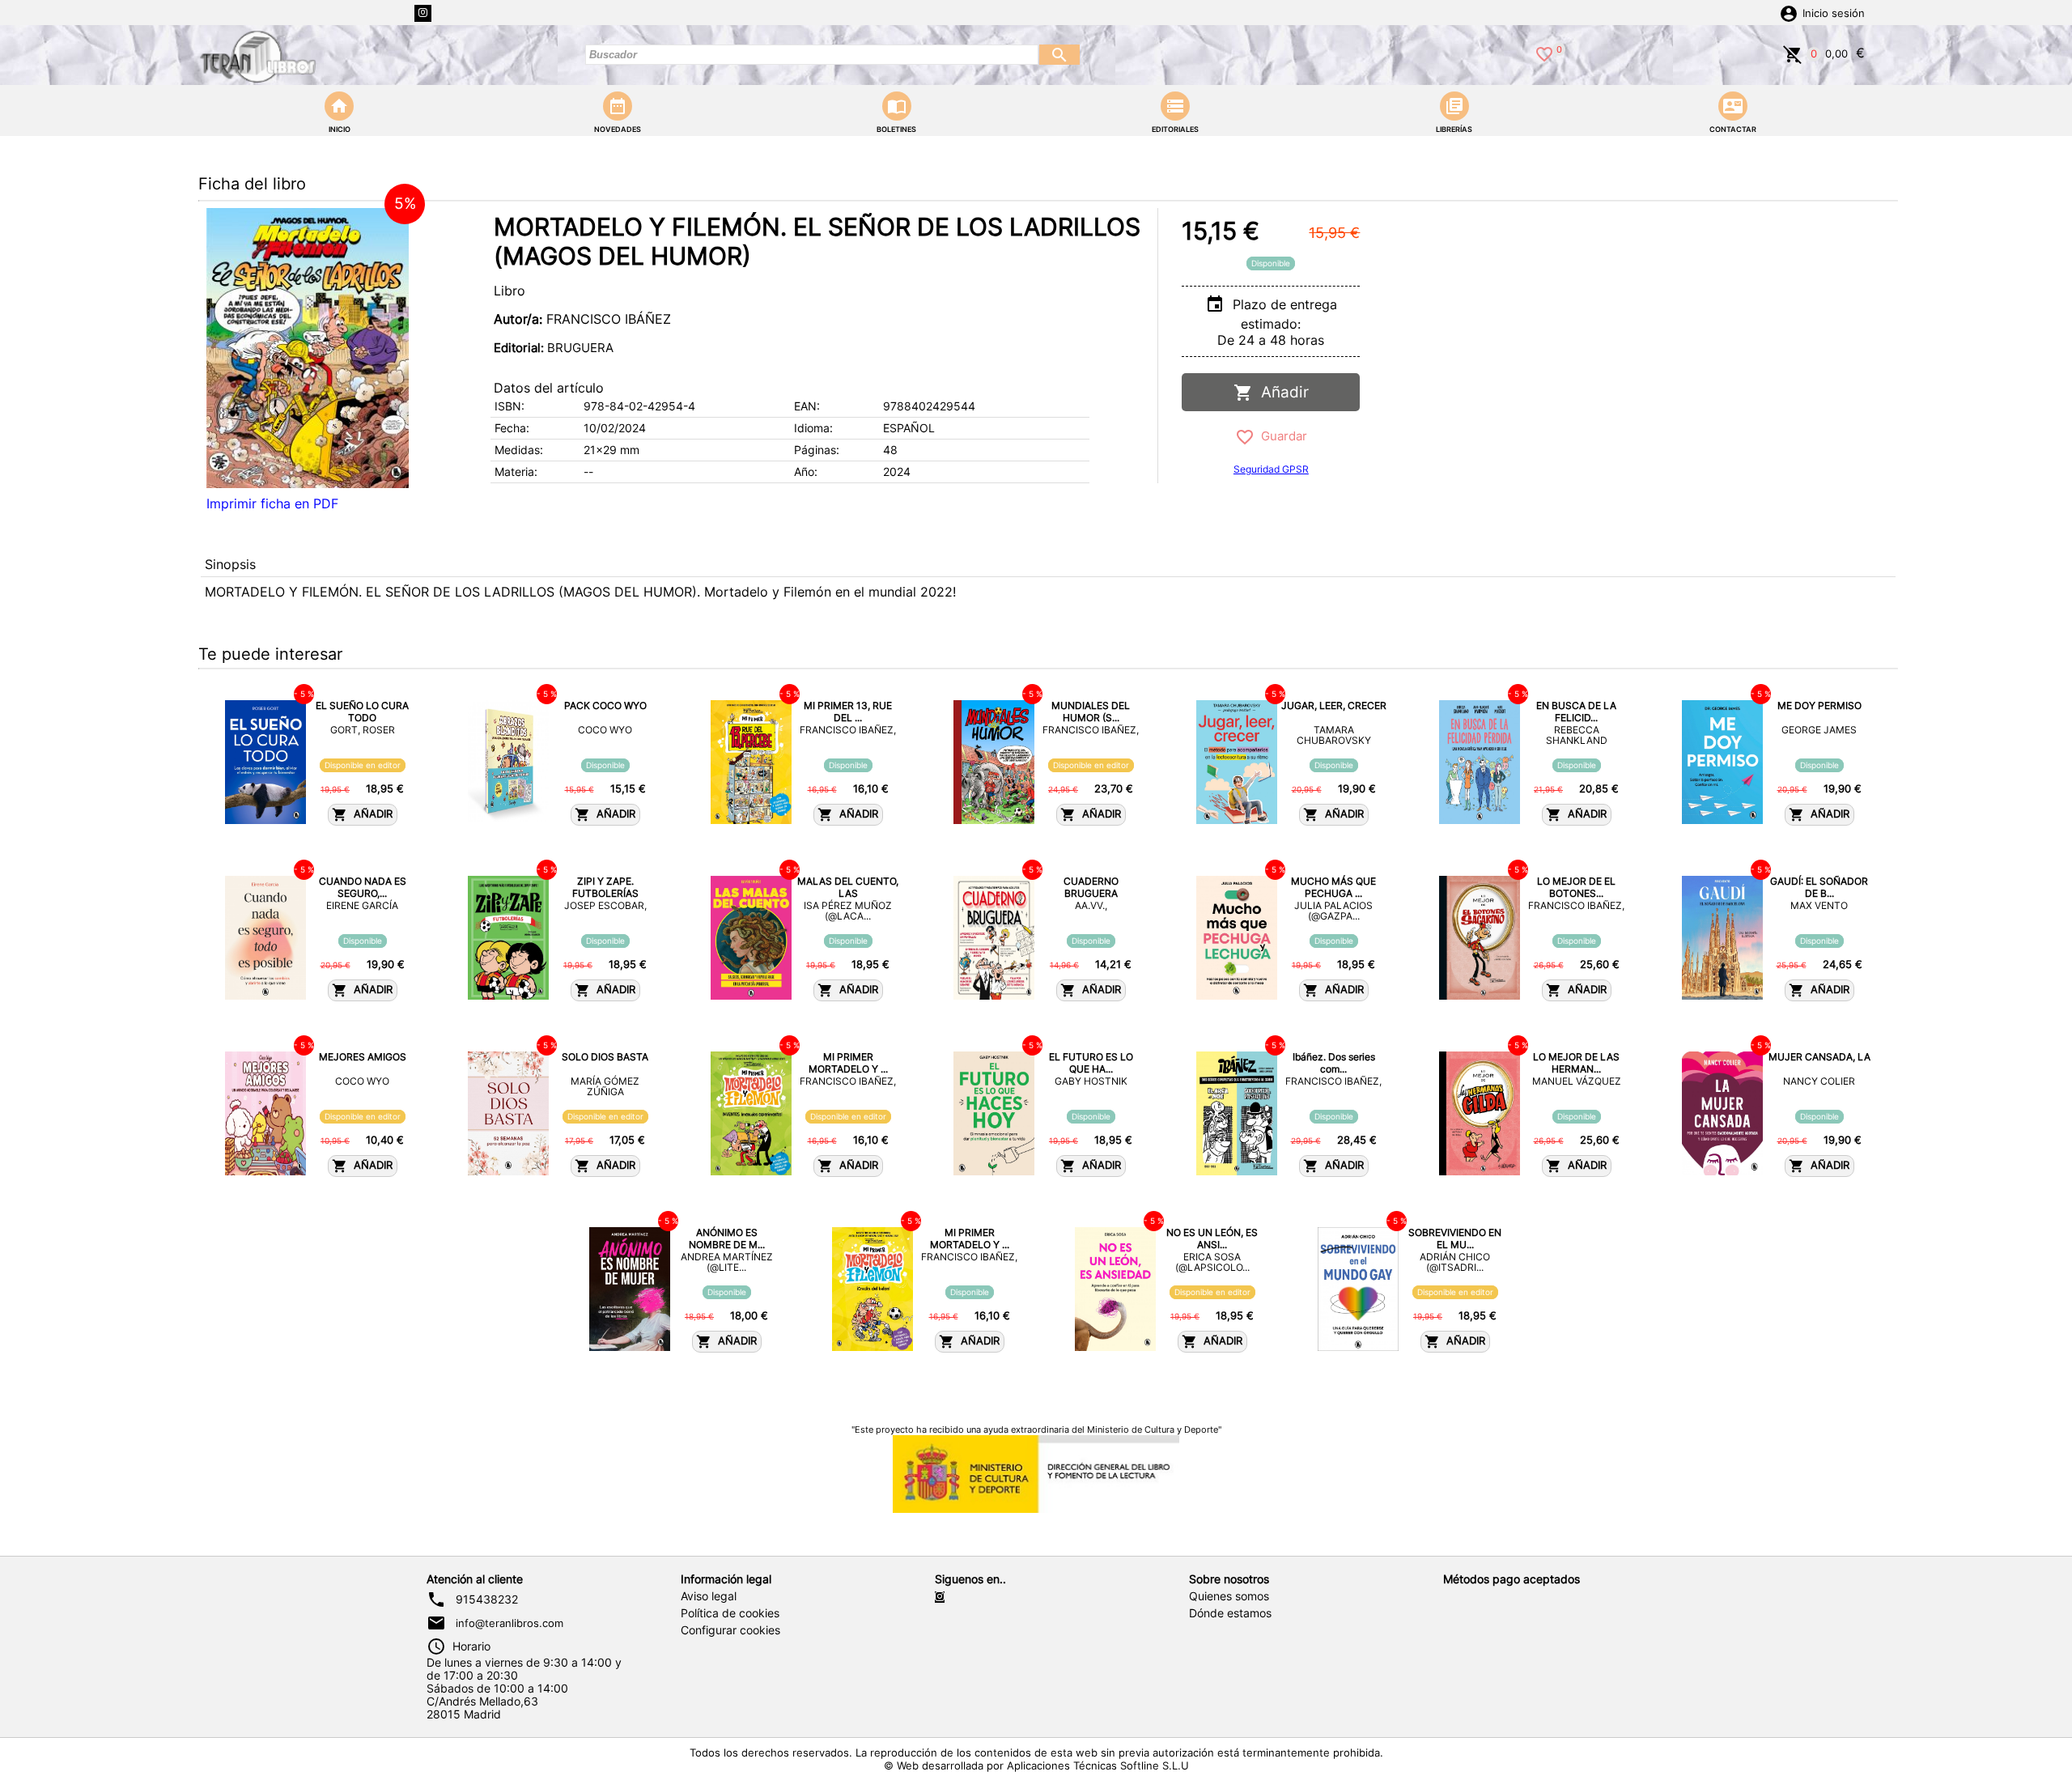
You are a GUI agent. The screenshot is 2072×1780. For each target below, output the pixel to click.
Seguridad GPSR (1271, 469)
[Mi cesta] (1793, 53)
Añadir (1281, 392)
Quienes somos (1229, 1596)
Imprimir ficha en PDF (272, 503)
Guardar (1281, 436)
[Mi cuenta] (1789, 12)
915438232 (487, 1599)
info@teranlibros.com (510, 1623)
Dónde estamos (1230, 1613)
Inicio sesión (1834, 13)
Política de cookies (730, 1613)
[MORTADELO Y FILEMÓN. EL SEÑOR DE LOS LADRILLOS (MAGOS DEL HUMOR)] (308, 348)
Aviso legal (709, 1596)
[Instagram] (423, 13)
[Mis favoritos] (1544, 53)
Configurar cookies (730, 1630)
